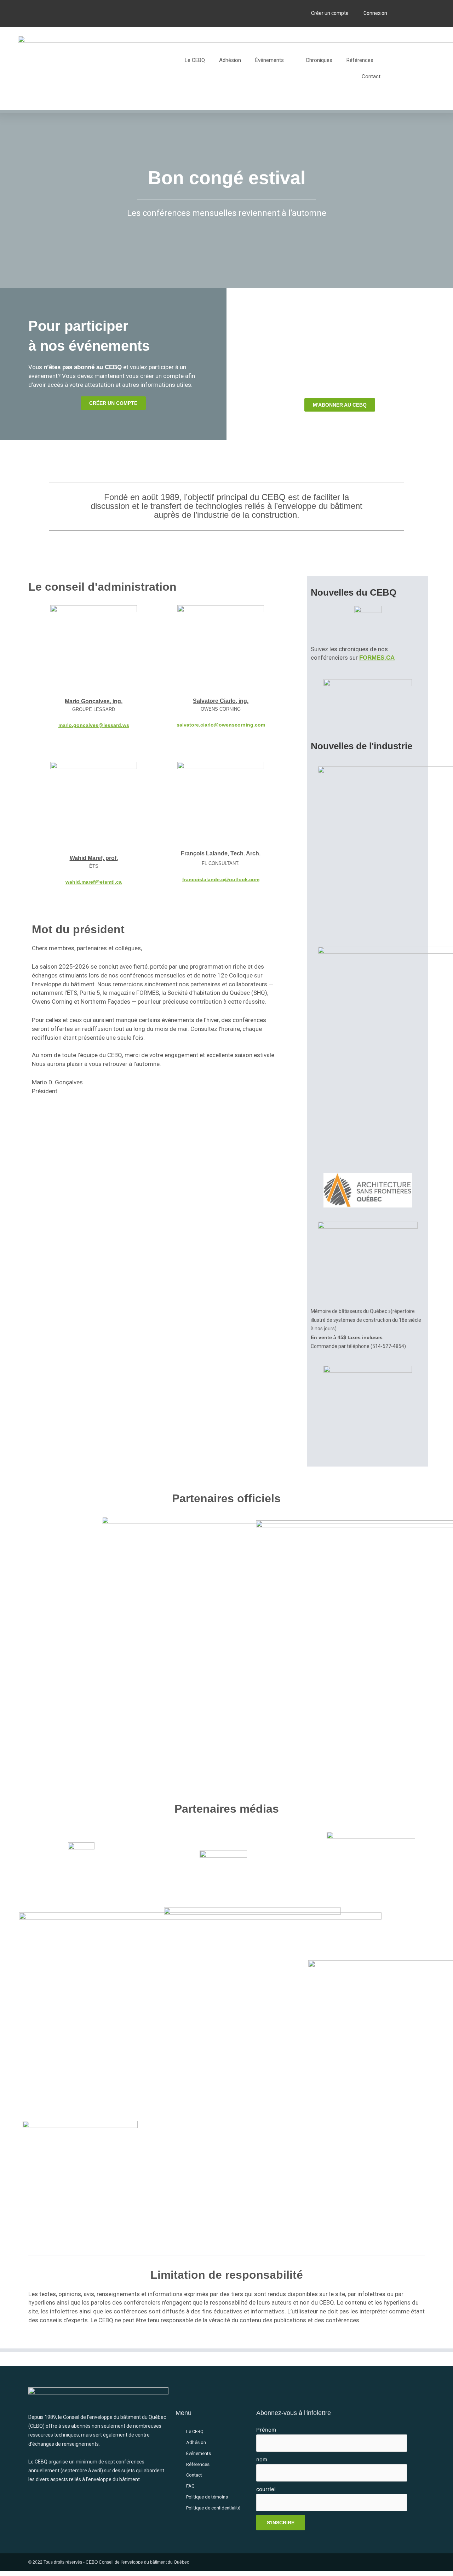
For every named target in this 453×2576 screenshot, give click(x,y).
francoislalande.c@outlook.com (221, 879)
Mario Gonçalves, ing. (94, 701)
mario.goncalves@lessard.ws (94, 725)
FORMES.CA (377, 658)
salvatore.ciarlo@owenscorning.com (221, 725)
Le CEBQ (195, 60)
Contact (371, 76)
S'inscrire (281, 2523)
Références (360, 60)
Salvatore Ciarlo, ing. (221, 701)
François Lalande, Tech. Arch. (221, 853)
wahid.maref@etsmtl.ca (94, 882)
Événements (269, 60)
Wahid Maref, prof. (94, 858)
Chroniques (319, 60)
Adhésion (230, 60)
